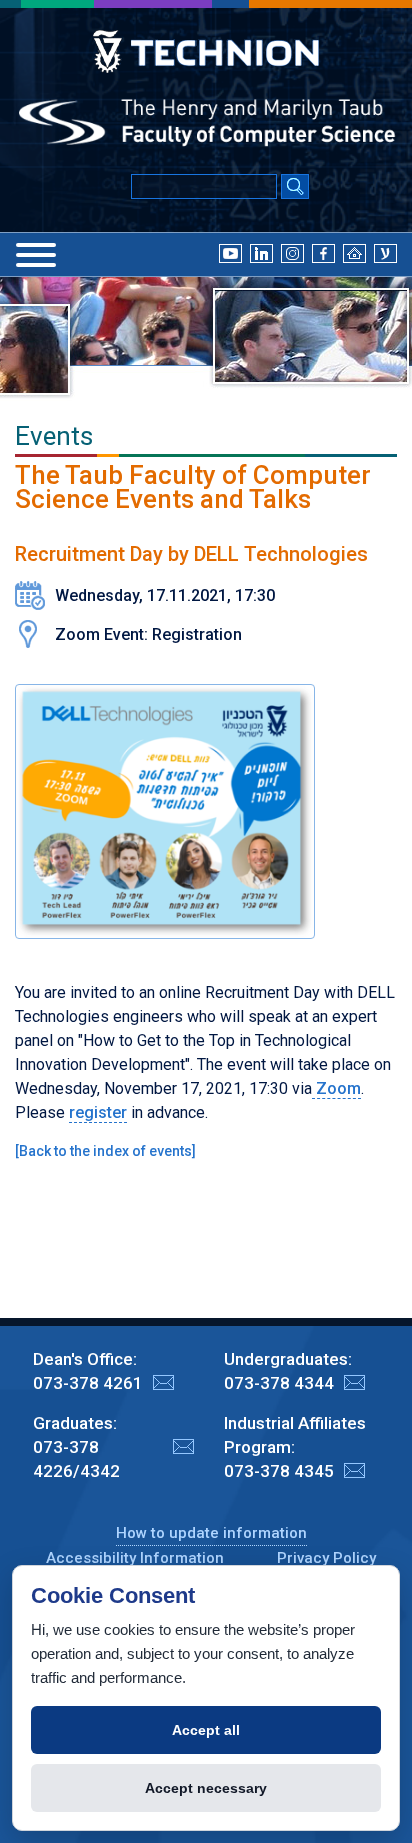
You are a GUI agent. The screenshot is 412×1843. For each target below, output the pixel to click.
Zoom (336, 1088)
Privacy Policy (326, 1558)
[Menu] (36, 255)
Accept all (206, 1730)
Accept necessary (206, 1788)
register (98, 1112)
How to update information (211, 1533)
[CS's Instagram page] (292, 253)
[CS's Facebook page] (323, 253)
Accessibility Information (135, 1558)
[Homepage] (354, 253)
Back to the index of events (105, 1151)
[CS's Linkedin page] (261, 253)
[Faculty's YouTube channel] (230, 253)
